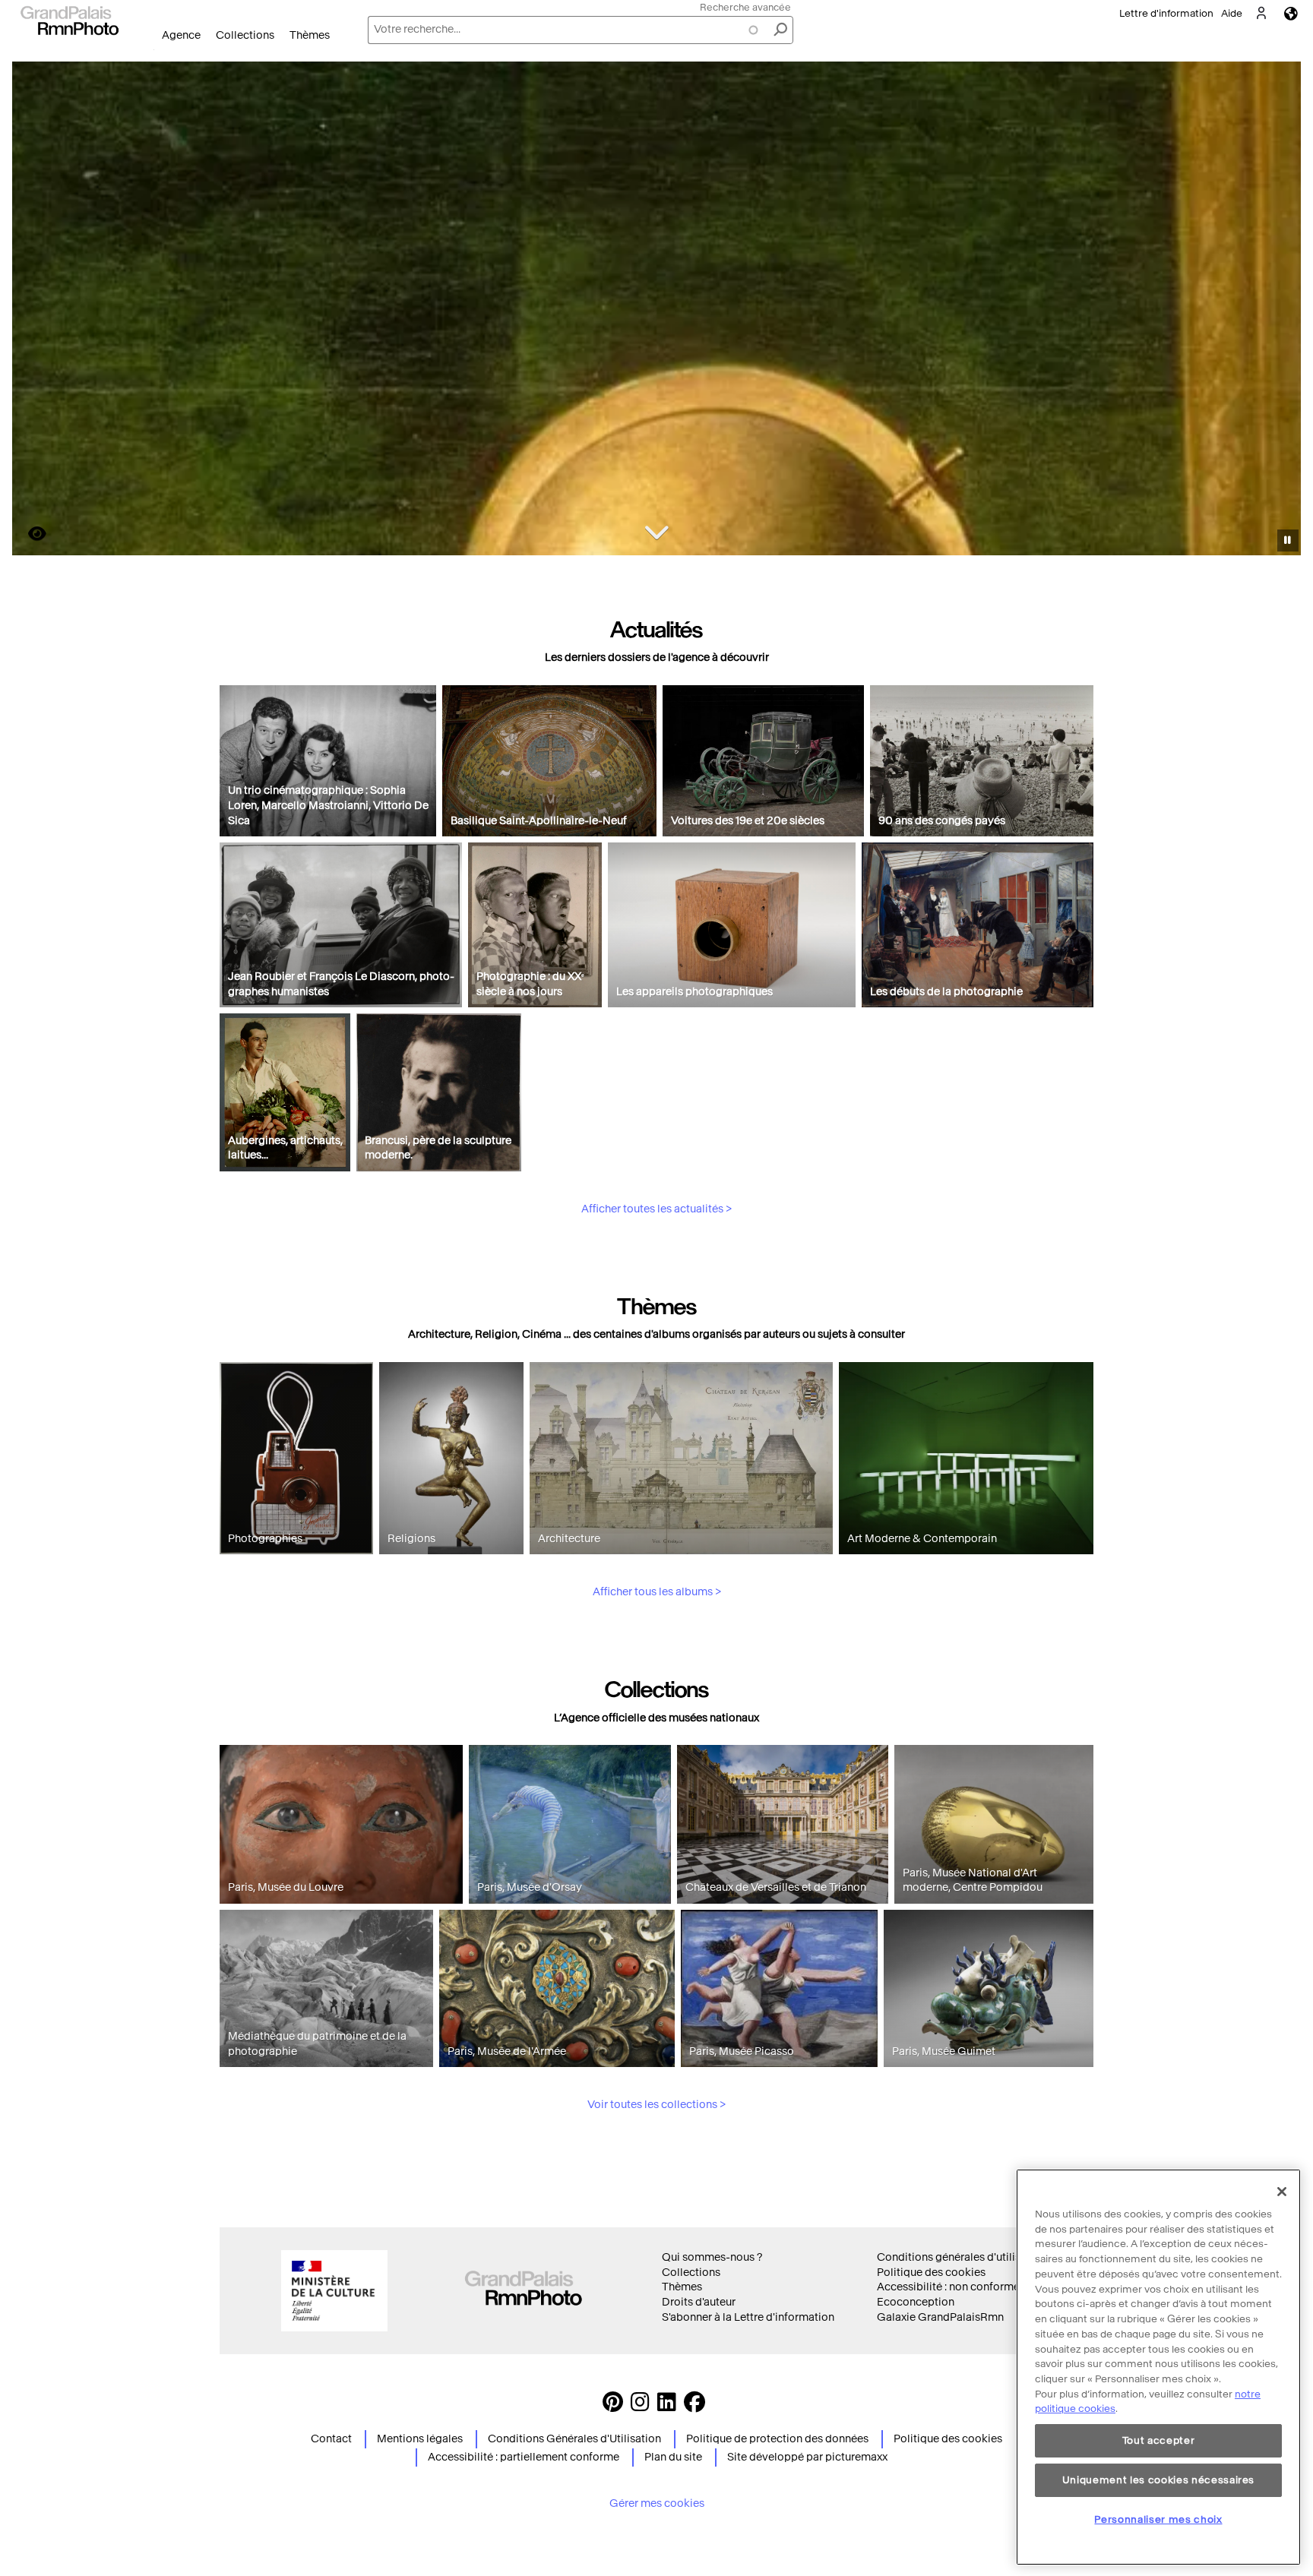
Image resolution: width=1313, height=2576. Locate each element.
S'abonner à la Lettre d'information (748, 2317)
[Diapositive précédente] (33, 311)
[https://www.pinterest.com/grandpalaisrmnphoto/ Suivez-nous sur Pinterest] (613, 2406)
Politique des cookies (931, 2273)
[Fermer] (1282, 2192)
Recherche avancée (745, 7)
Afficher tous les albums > (657, 1592)
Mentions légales (420, 2439)
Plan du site (673, 2457)
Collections (245, 35)
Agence (181, 35)
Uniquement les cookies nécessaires (1158, 2480)
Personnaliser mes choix (1158, 2519)
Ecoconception (916, 2302)
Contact (331, 2439)
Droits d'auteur (699, 2302)
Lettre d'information (1166, 13)
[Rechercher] (780, 30)
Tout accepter (1159, 2440)
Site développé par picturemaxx (807, 2457)
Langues (1291, 13)
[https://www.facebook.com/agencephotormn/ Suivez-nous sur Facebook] (694, 2406)
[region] (1158, 2367)
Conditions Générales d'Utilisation (574, 2439)
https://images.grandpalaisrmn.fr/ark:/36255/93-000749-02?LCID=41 (28, 534)
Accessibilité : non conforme (948, 2287)
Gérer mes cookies (657, 2503)
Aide (1232, 13)
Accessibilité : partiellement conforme (524, 2457)
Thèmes (310, 35)
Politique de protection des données (777, 2439)
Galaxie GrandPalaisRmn (940, 2317)
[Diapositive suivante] (1281, 311)
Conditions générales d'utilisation (962, 2257)
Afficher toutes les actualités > (656, 1209)
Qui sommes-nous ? (712, 2257)
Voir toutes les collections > (656, 2105)
